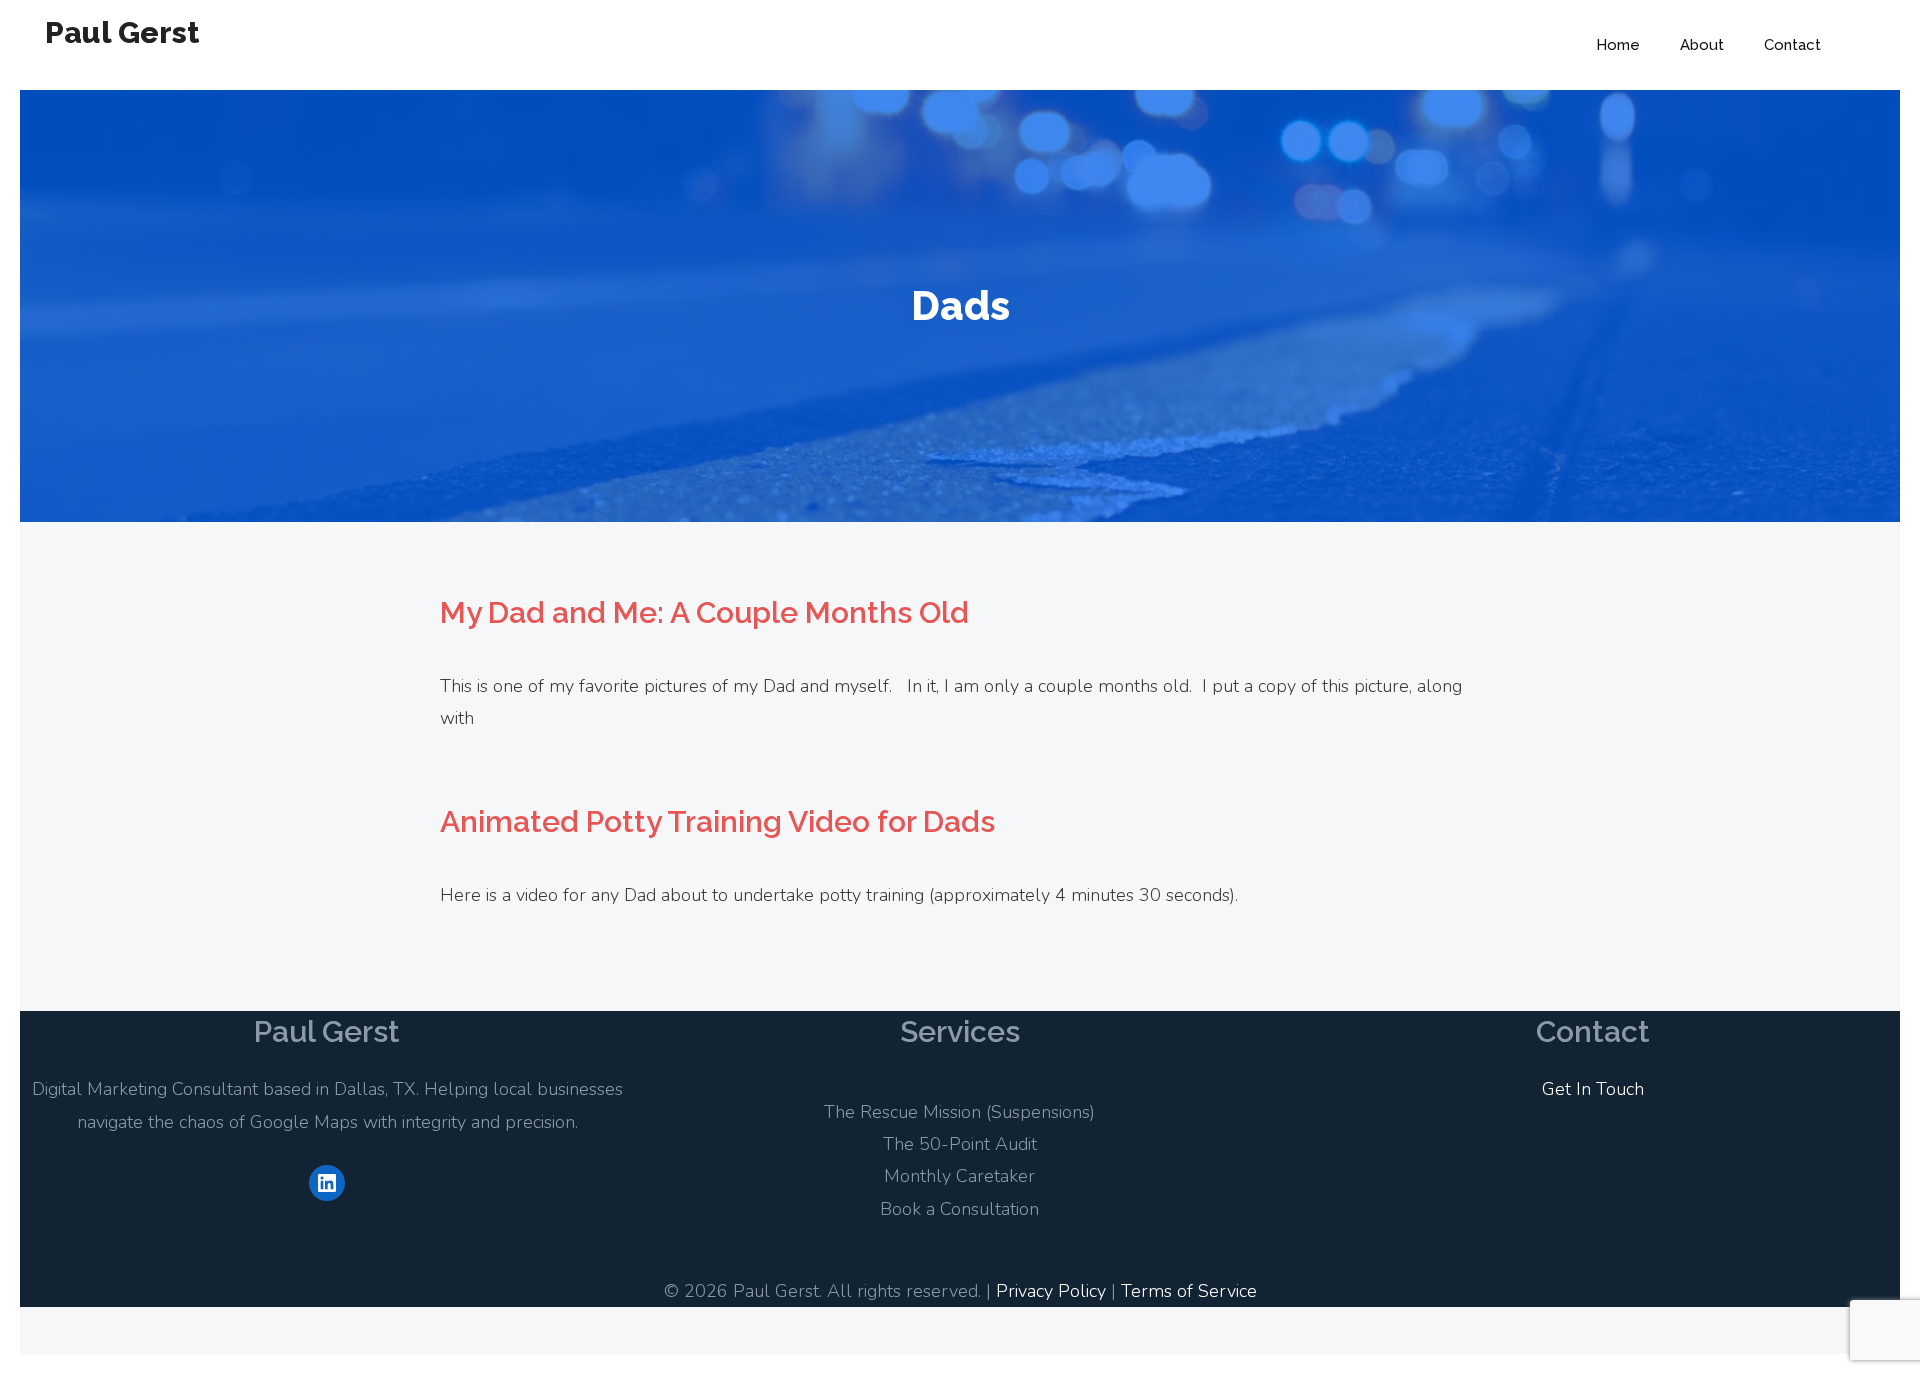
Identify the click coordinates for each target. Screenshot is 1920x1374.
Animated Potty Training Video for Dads (717, 821)
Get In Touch (1593, 1089)
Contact (1792, 45)
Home (1618, 45)
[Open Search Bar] (1870, 45)
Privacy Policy (1051, 1291)
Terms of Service (1189, 1291)
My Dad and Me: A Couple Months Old (704, 612)
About (1702, 45)
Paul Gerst (122, 32)
